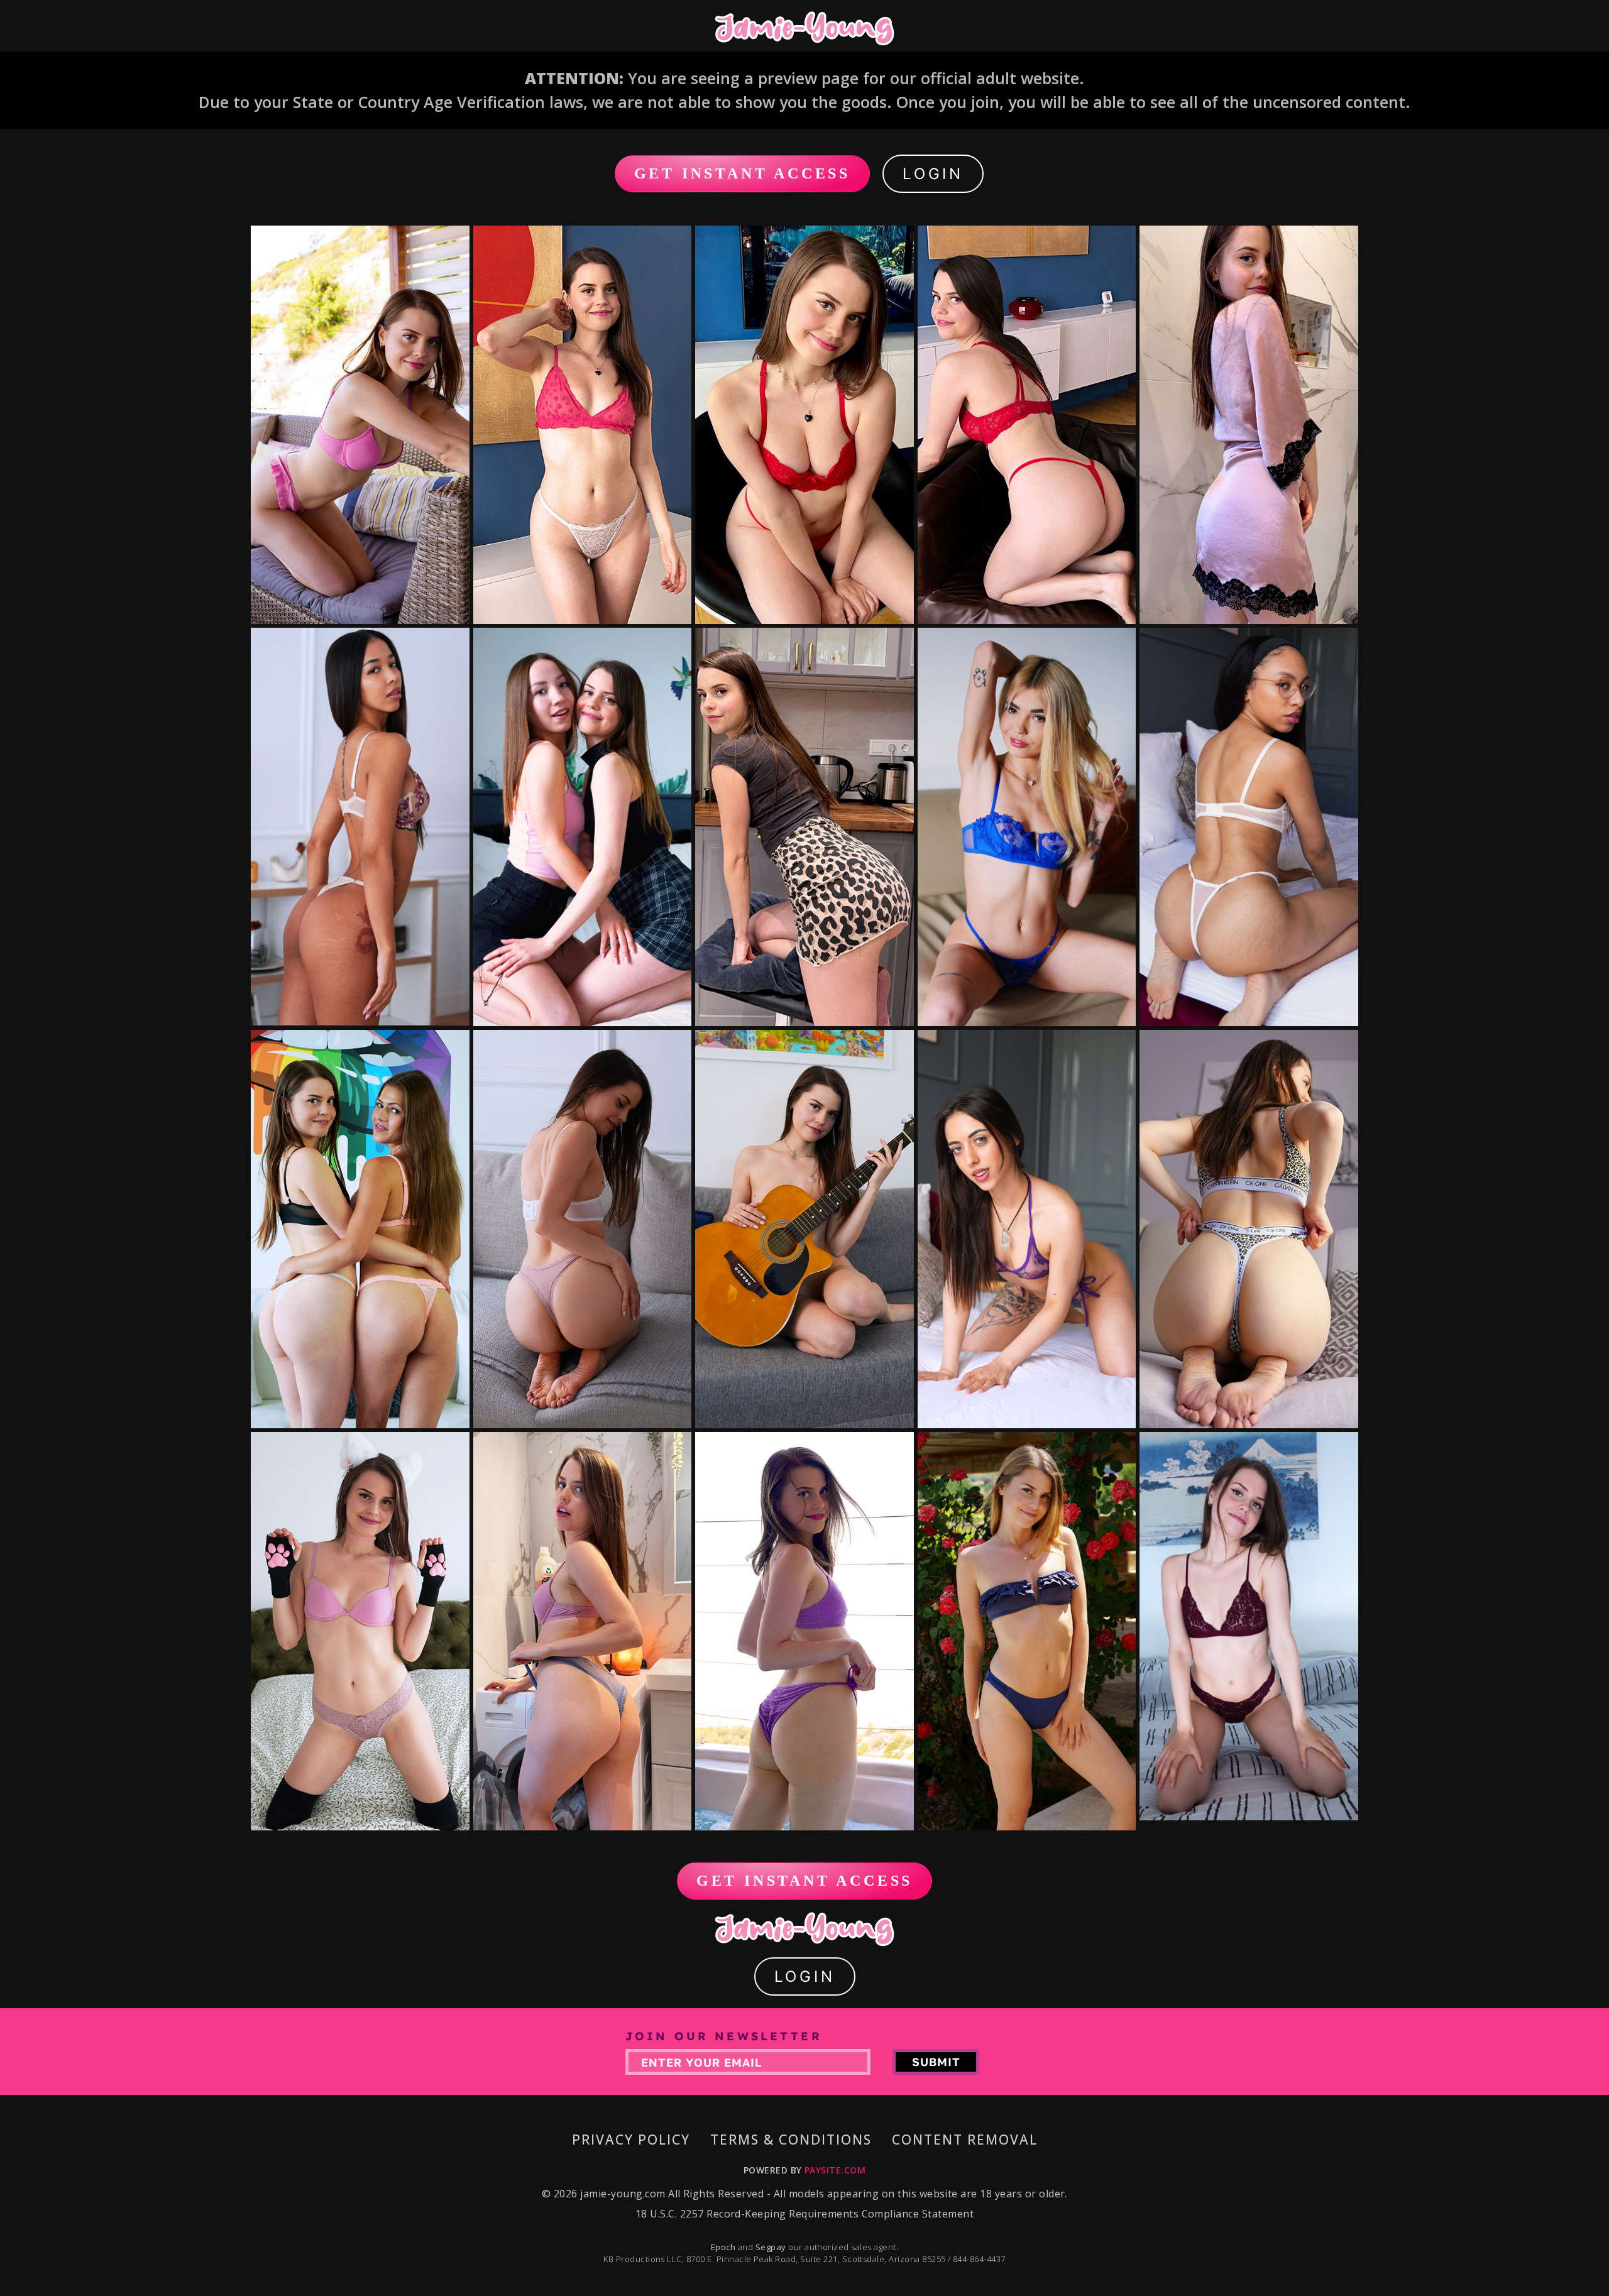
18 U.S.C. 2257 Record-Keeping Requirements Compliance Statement (804, 2214)
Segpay (772, 2247)
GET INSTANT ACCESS (742, 173)
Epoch (724, 2247)
